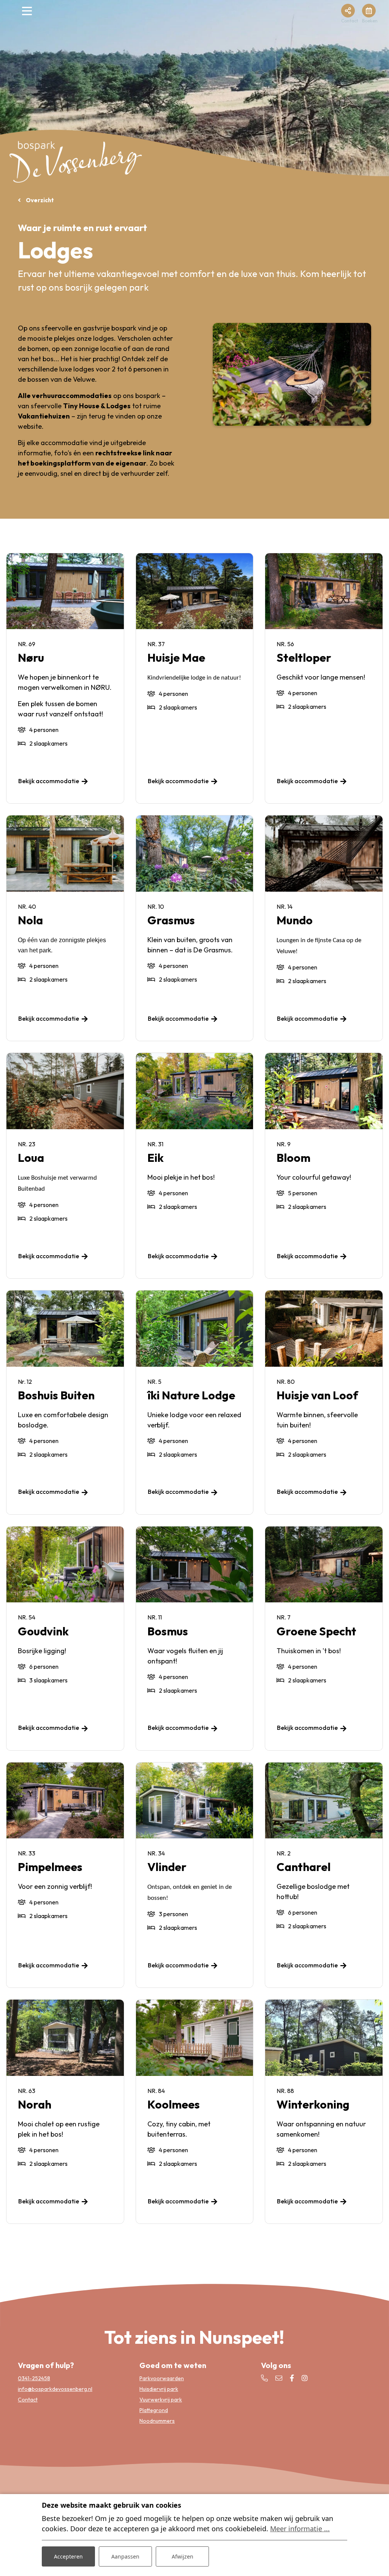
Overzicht (39, 200)
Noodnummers (157, 2421)
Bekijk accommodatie (49, 781)
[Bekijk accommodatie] (65, 591)
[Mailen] (279, 2378)
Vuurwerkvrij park (161, 2400)
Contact (28, 2400)
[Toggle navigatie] (27, 13)
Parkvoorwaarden (162, 2378)
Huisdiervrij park (159, 2389)
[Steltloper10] (292, 374)
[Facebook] (292, 2378)
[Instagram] (305, 2378)
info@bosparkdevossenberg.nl (55, 2389)
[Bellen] (264, 2378)
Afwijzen (183, 2556)
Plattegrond (154, 2410)
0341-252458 (34, 2378)
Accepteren (68, 2556)
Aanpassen (125, 2556)
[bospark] (76, 161)
